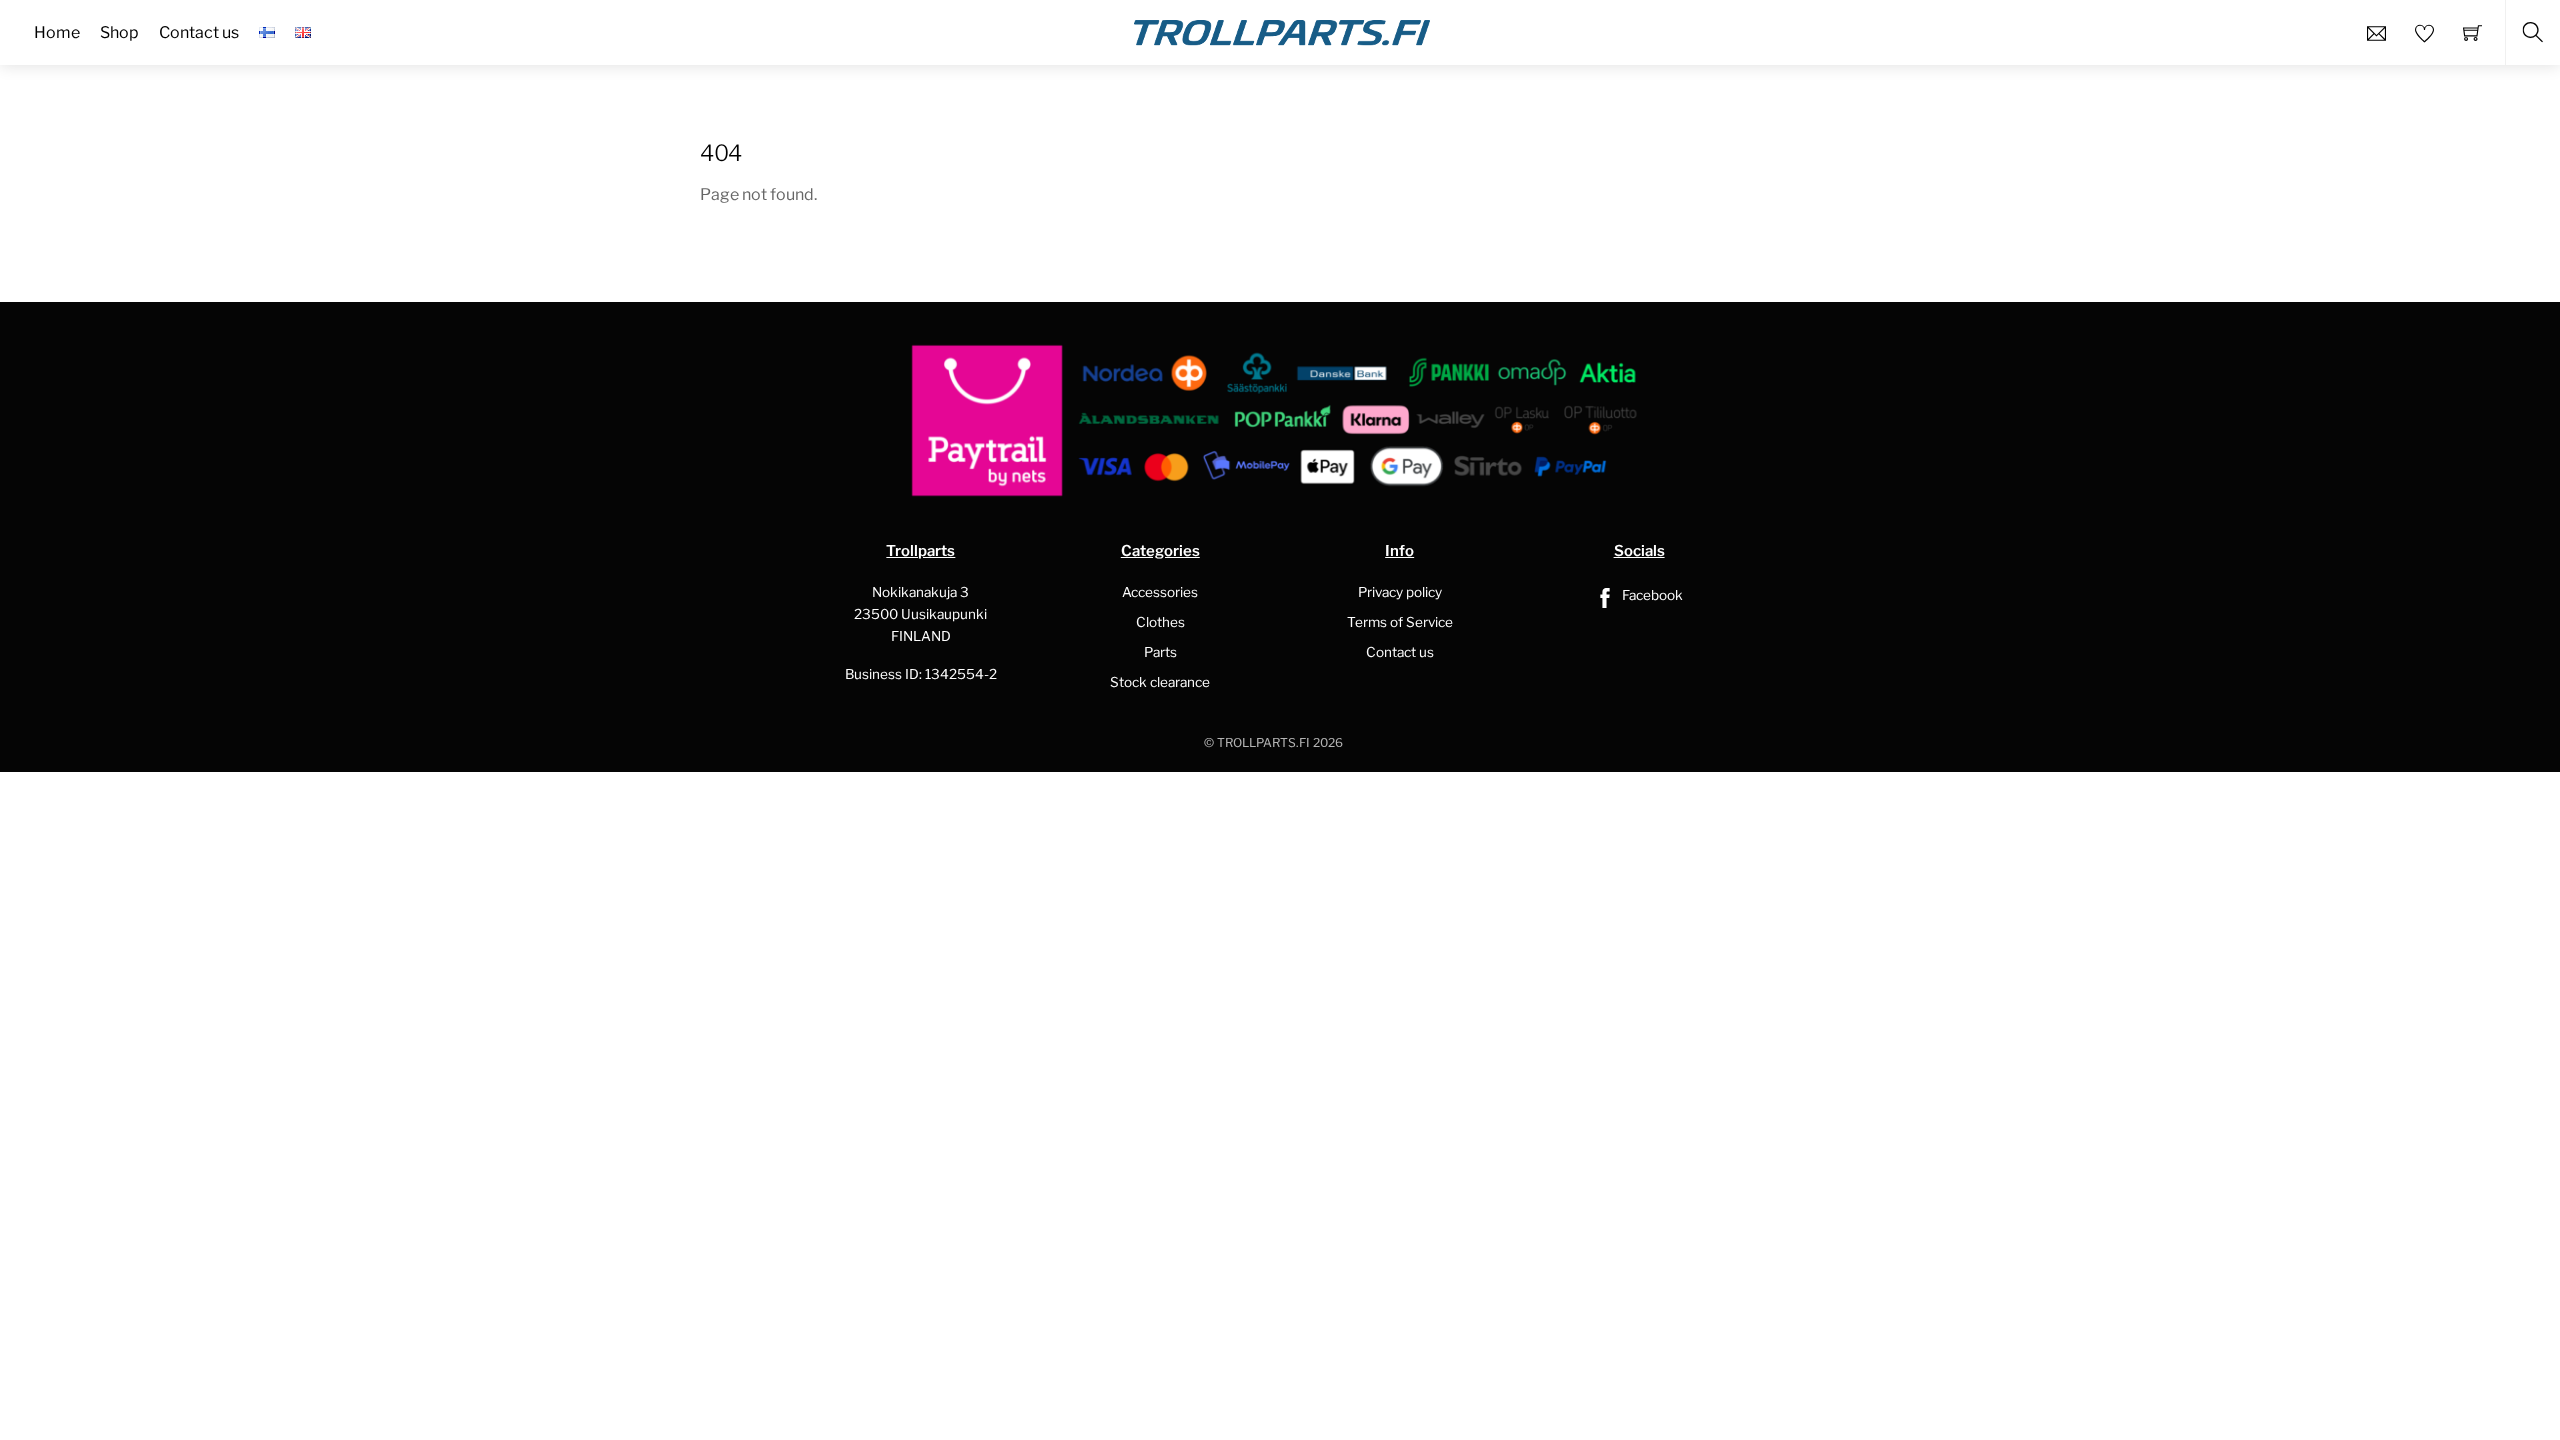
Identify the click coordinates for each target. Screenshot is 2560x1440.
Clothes (1160, 622)
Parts (1160, 652)
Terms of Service (1400, 622)
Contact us (1400, 652)
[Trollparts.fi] (1282, 30)
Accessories (1160, 592)
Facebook (1651, 595)
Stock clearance (1160, 682)
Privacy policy (1400, 592)
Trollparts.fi (1263, 742)
